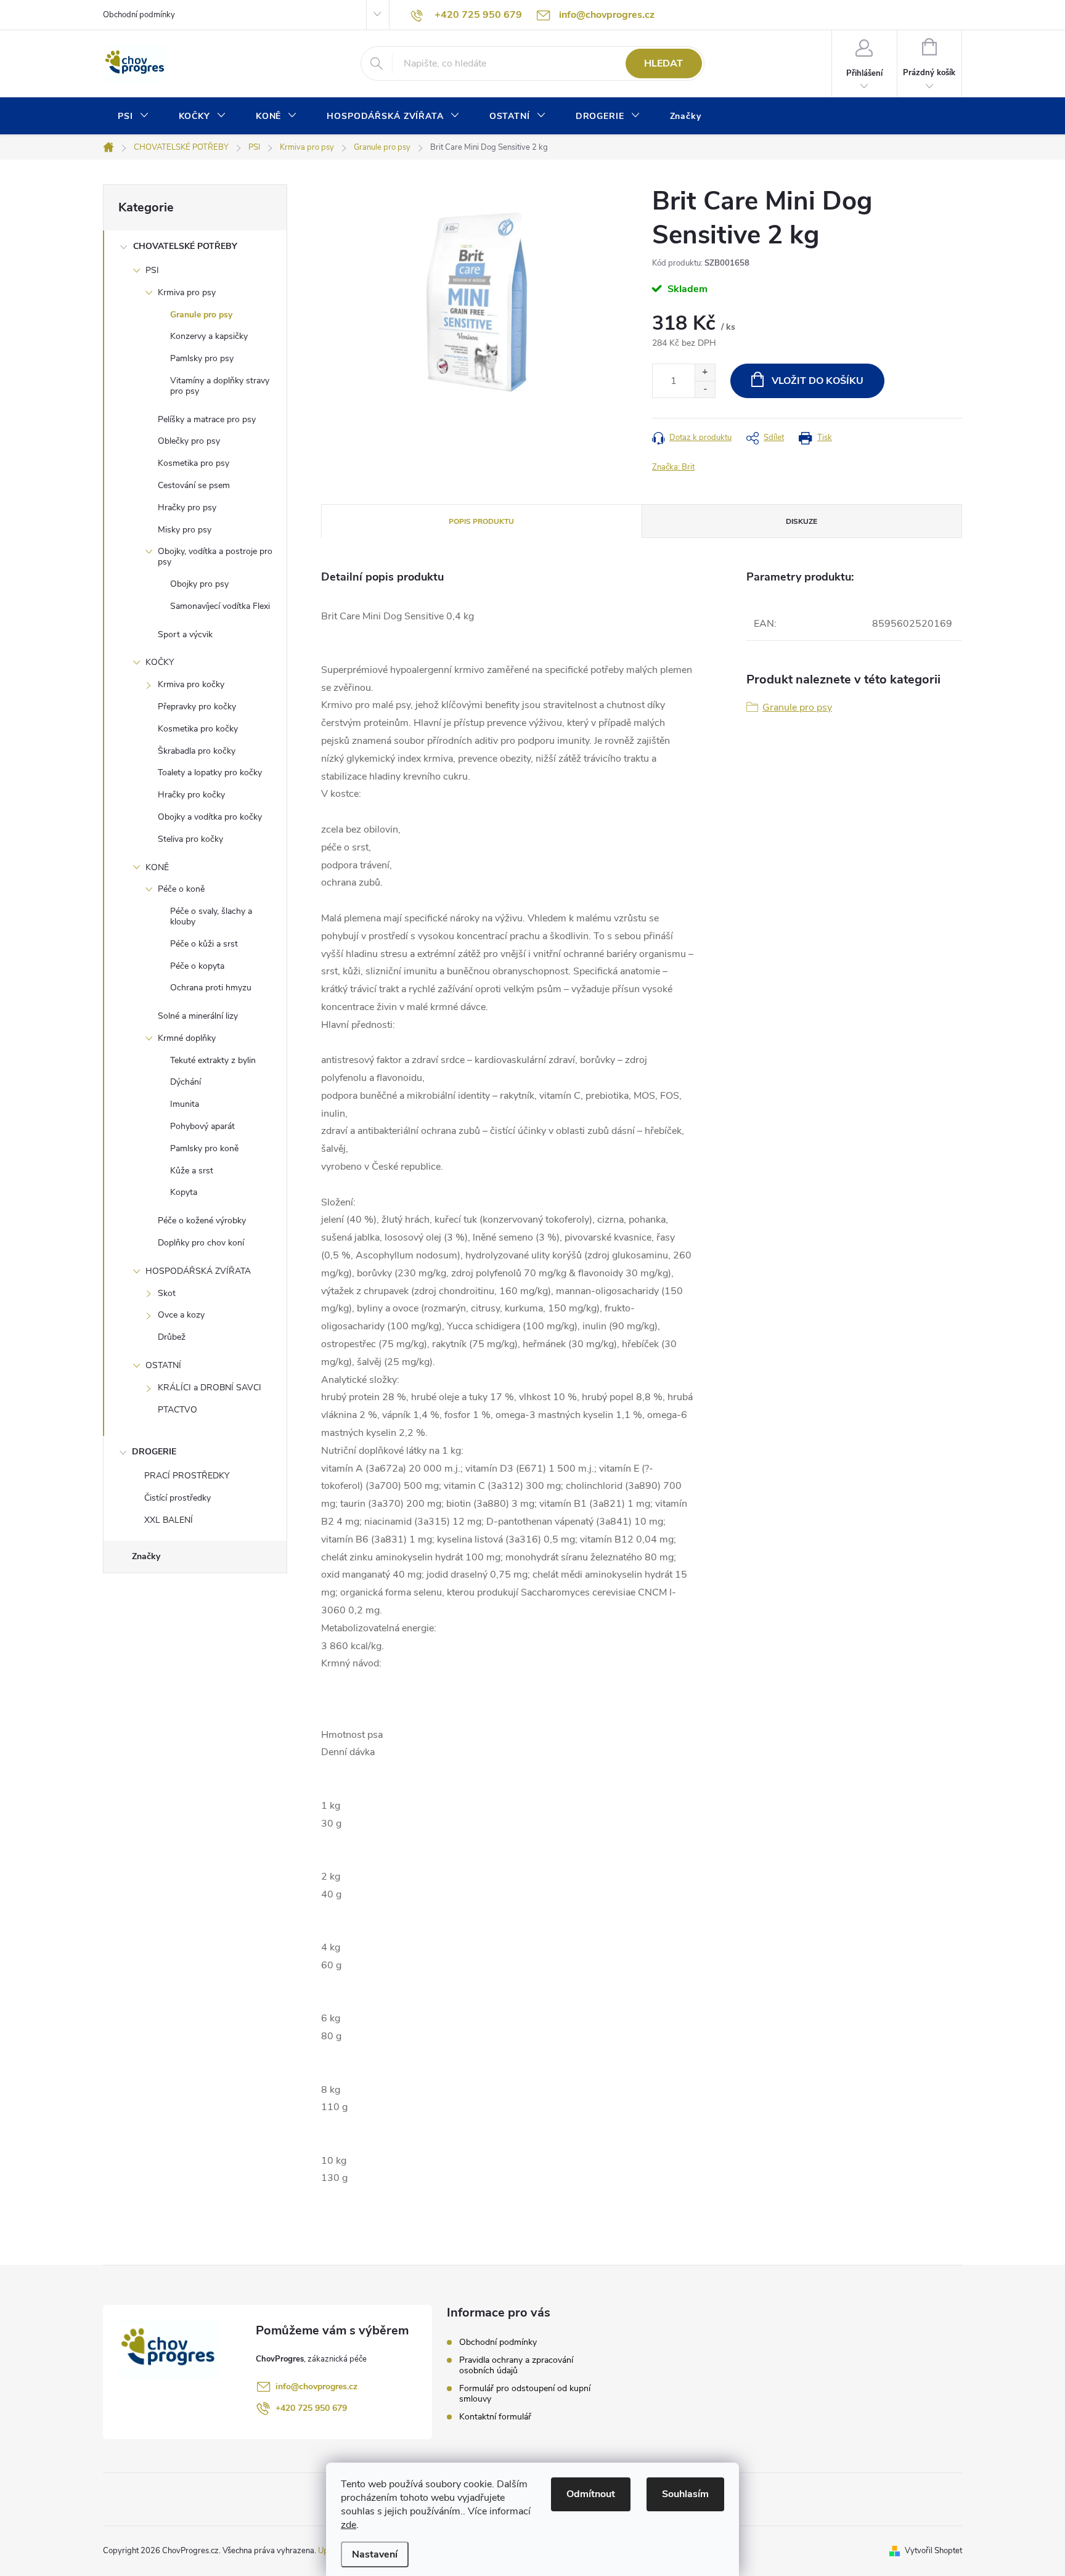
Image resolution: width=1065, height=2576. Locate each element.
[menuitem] (133, 116)
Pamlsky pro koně (204, 1148)
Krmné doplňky (187, 1038)
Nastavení (375, 2554)
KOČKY (160, 662)
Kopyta (184, 1192)
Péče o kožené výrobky (202, 1221)
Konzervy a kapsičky (209, 336)
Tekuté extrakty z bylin (213, 1060)
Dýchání (186, 1082)
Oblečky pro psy (189, 441)
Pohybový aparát (202, 1126)
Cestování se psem (194, 485)
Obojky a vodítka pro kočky (210, 817)
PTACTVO (177, 1410)
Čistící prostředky (177, 1498)
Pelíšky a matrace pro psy (207, 419)
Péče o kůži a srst (204, 944)
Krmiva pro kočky (191, 684)
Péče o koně (181, 889)
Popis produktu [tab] (481, 521)
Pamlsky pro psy (202, 358)
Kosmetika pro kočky (198, 729)
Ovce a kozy (181, 1315)
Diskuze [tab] (802, 521)
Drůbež (172, 1337)
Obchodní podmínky (139, 15)
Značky (146, 1556)
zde (349, 2525)
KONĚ (157, 867)
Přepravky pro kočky (197, 707)
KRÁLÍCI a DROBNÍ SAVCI (210, 1388)
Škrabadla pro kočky (197, 751)
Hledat (663, 63)
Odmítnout (591, 2494)
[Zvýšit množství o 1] (705, 373)
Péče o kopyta (197, 966)
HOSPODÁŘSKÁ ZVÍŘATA (198, 1271)
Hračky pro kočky (191, 795)
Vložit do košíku (818, 381)
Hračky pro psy (187, 507)
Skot (167, 1293)
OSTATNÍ (163, 1365)
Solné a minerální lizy (198, 1016)
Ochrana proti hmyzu (211, 988)
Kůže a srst (192, 1171)
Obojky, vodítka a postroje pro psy (215, 556)
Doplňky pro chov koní (201, 1243)
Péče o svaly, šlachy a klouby (211, 916)
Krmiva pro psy (187, 292)
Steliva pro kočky (190, 839)
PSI (152, 270)
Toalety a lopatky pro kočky (210, 772)
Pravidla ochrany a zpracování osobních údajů (516, 2365)
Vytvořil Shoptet (933, 2551)
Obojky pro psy (199, 584)
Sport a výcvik (185, 634)
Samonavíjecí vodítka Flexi (220, 606)
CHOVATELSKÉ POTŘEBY (185, 246)
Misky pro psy (185, 530)
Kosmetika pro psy (194, 463)
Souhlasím (685, 2494)
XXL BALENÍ (169, 1520)
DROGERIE (154, 1452)
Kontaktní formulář (495, 2417)
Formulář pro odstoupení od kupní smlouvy (525, 2394)
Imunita (185, 1104)
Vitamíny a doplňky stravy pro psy (220, 386)
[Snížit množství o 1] (705, 389)
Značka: (673, 467)
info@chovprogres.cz (316, 2386)
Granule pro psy (201, 315)
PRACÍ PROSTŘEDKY (187, 1476)
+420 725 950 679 (311, 2408)
